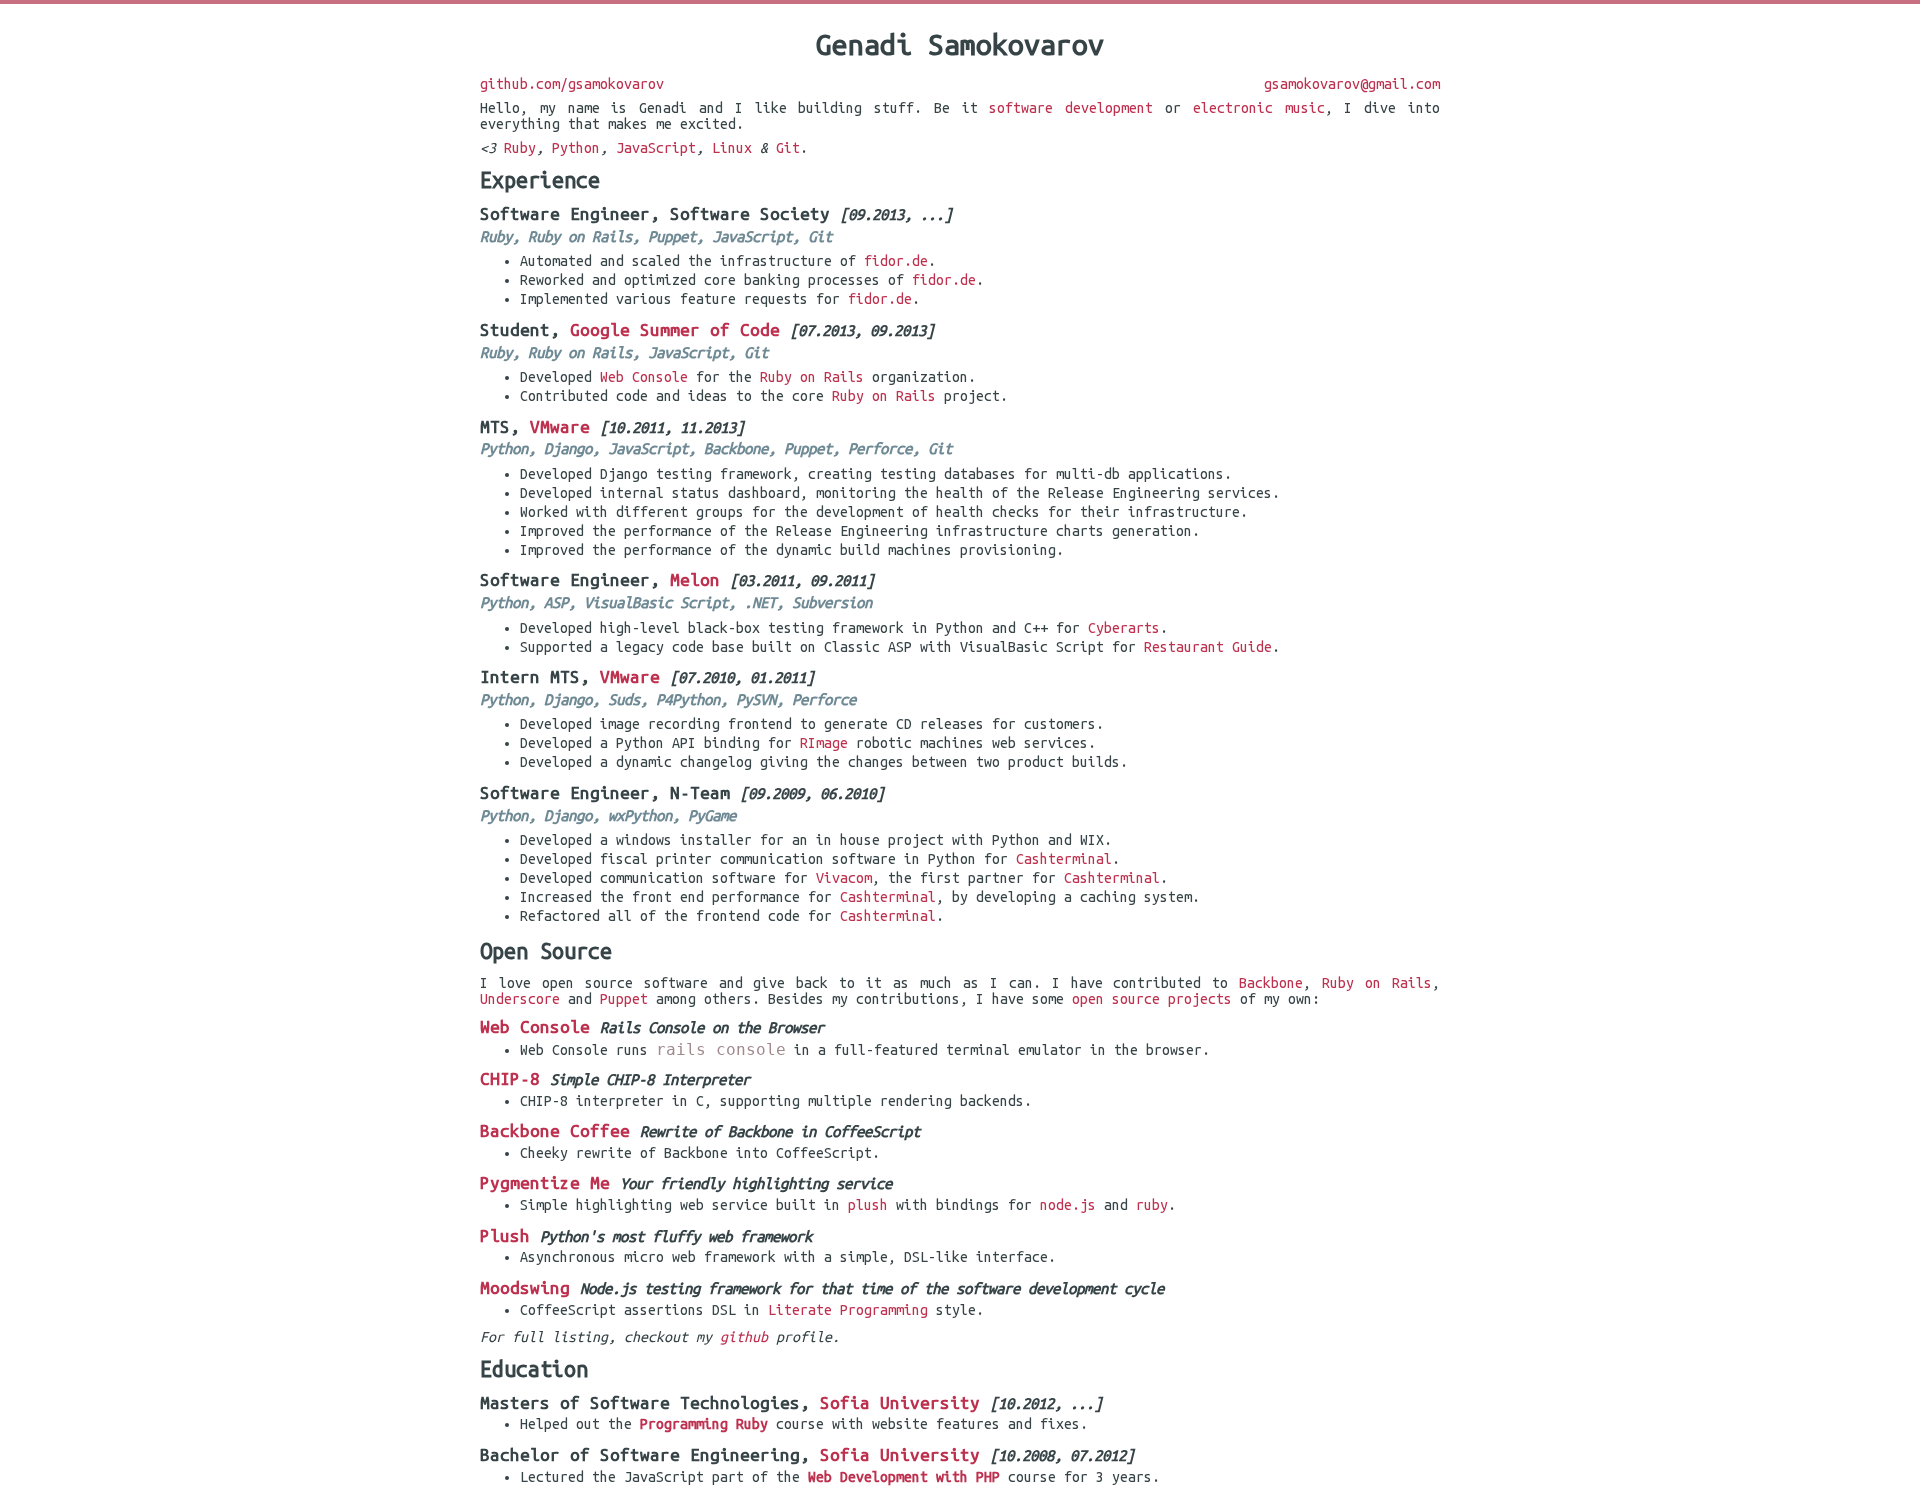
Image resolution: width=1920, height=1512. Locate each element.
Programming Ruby (704, 1424)
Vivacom (844, 878)
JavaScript (656, 148)
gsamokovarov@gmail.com (1352, 84)
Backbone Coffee (555, 1130)
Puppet (624, 999)
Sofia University (900, 1402)
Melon (695, 579)
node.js (1068, 1205)
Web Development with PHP (904, 1477)
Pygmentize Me (545, 1182)
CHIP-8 (510, 1078)
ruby (1152, 1205)
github (744, 1337)
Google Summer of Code (675, 329)
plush (868, 1205)
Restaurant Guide (1208, 647)
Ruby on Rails (812, 377)
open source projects (1152, 999)
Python (576, 148)
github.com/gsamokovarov (572, 84)
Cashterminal (1064, 859)
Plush (505, 1235)
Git (788, 148)
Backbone (1271, 983)
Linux (732, 148)
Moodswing (525, 1287)
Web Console (644, 377)
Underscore (520, 999)
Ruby (520, 148)
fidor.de (896, 261)
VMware (560, 426)
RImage (824, 743)
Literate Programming (848, 1310)
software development (1071, 108)
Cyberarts (1124, 628)
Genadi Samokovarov (960, 44)
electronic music (1259, 108)
